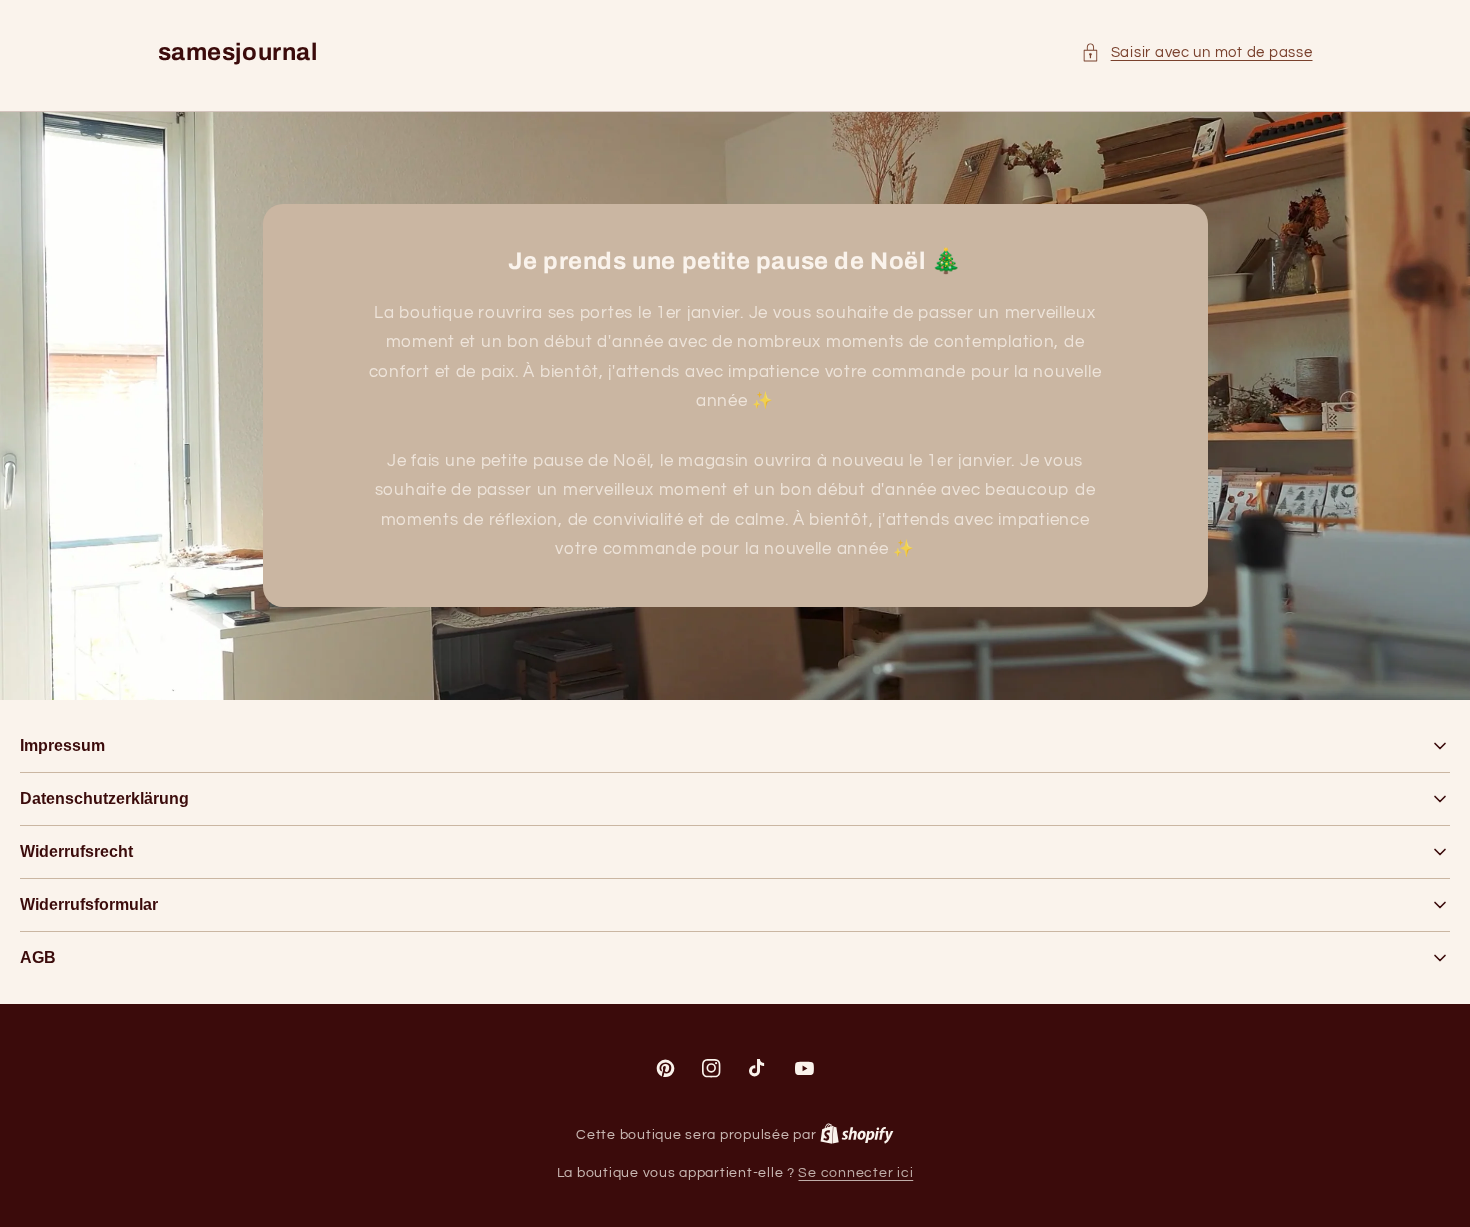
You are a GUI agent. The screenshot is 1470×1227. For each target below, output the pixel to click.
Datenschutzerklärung (104, 798)
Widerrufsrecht (76, 851)
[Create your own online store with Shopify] (857, 1135)
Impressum (62, 745)
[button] (1196, 53)
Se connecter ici (855, 1173)
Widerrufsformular (89, 904)
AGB (38, 957)
